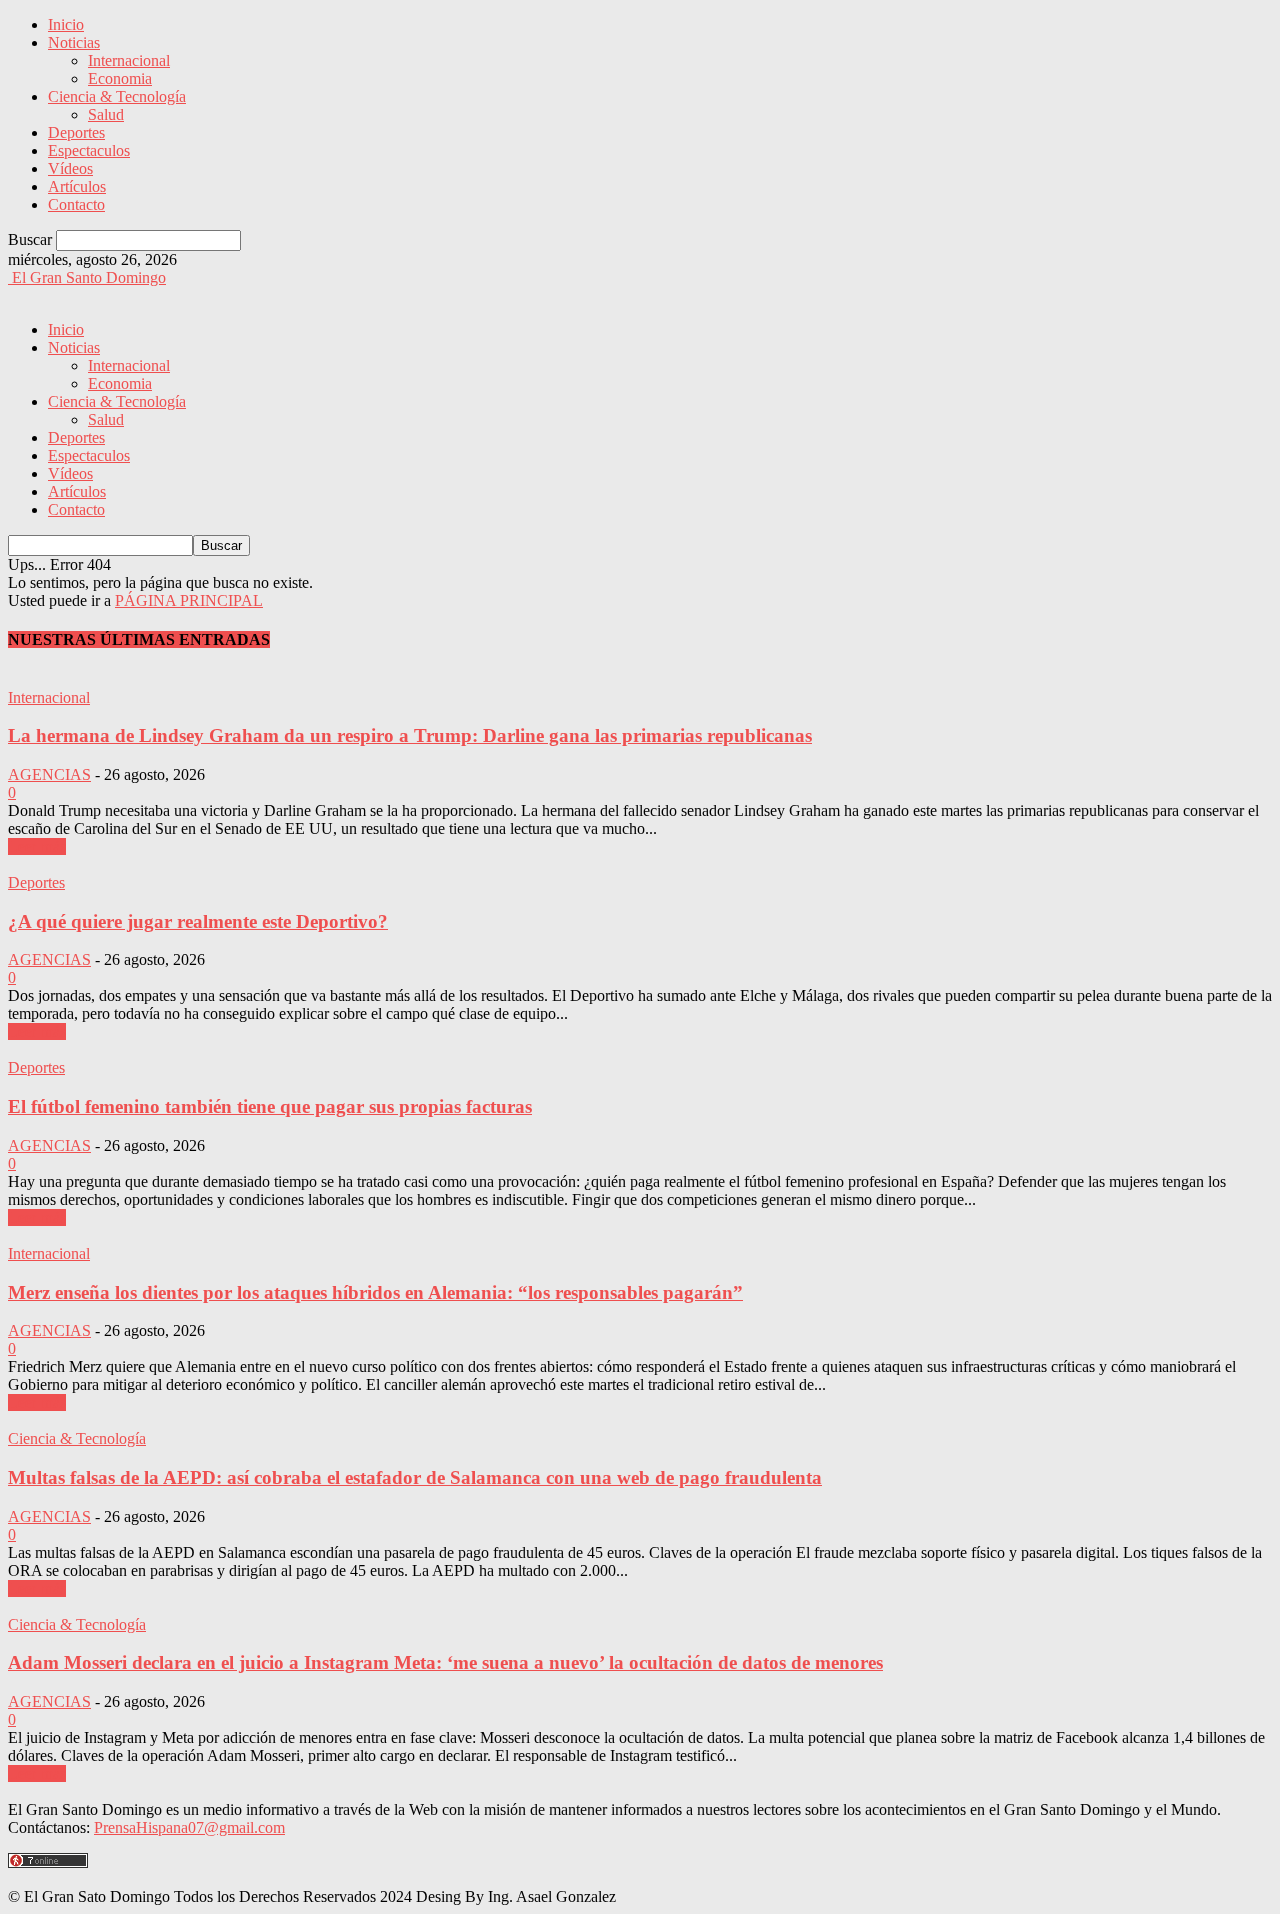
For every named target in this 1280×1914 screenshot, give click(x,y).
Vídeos (70, 168)
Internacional (129, 60)
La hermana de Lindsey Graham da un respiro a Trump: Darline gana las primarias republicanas (410, 735)
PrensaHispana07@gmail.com (189, 1827)
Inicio (66, 24)
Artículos (77, 186)
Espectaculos (89, 150)
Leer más (37, 846)
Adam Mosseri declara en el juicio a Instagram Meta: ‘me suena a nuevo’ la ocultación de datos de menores (445, 1662)
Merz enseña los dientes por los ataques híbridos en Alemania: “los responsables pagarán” (375, 1292)
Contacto (76, 204)
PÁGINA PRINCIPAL (189, 600)
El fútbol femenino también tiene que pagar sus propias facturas (270, 1106)
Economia (120, 78)
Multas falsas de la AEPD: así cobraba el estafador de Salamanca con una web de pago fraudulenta (415, 1477)
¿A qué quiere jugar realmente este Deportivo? (198, 921)
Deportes (76, 132)
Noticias (74, 42)
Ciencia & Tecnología (117, 96)
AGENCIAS (49, 774)
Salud (106, 114)
